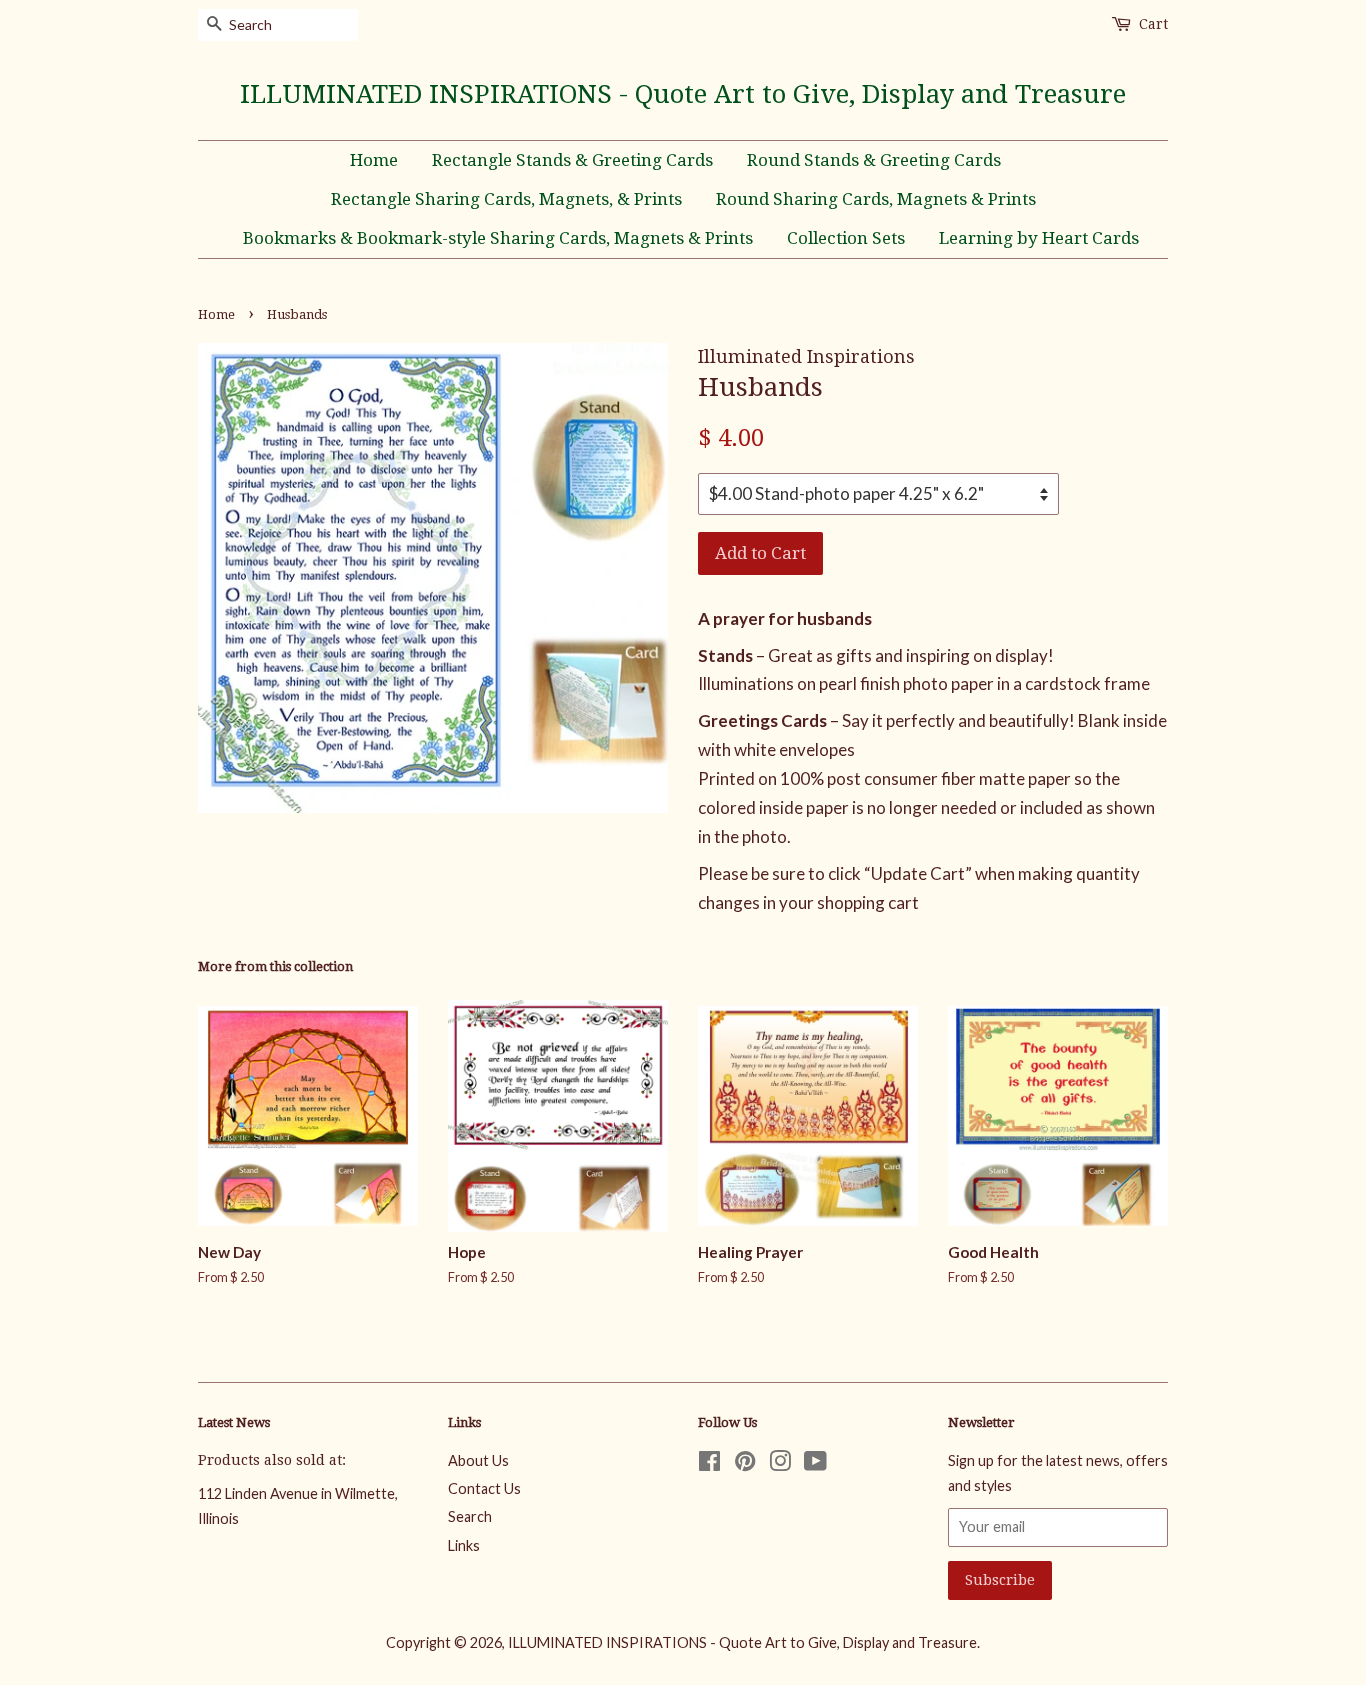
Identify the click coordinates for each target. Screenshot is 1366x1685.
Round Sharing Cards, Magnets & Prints (876, 199)
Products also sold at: (272, 1460)
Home (374, 160)
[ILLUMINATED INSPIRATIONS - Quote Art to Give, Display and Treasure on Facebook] (709, 1464)
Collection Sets (846, 238)
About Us (478, 1460)
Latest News (234, 1422)
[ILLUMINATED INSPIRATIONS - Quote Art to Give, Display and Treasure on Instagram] (780, 1464)
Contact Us (484, 1488)
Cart (1153, 24)
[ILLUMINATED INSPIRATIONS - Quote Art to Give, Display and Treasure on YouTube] (815, 1464)
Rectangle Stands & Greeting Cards (572, 160)
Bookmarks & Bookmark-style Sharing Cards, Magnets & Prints (498, 238)
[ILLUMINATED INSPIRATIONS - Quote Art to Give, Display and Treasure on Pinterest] (745, 1464)
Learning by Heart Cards (1039, 238)
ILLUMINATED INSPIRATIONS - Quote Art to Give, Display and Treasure (683, 94)
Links (464, 1545)
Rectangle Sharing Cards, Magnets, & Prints (506, 199)
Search (470, 1516)
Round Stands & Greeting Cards (874, 160)
